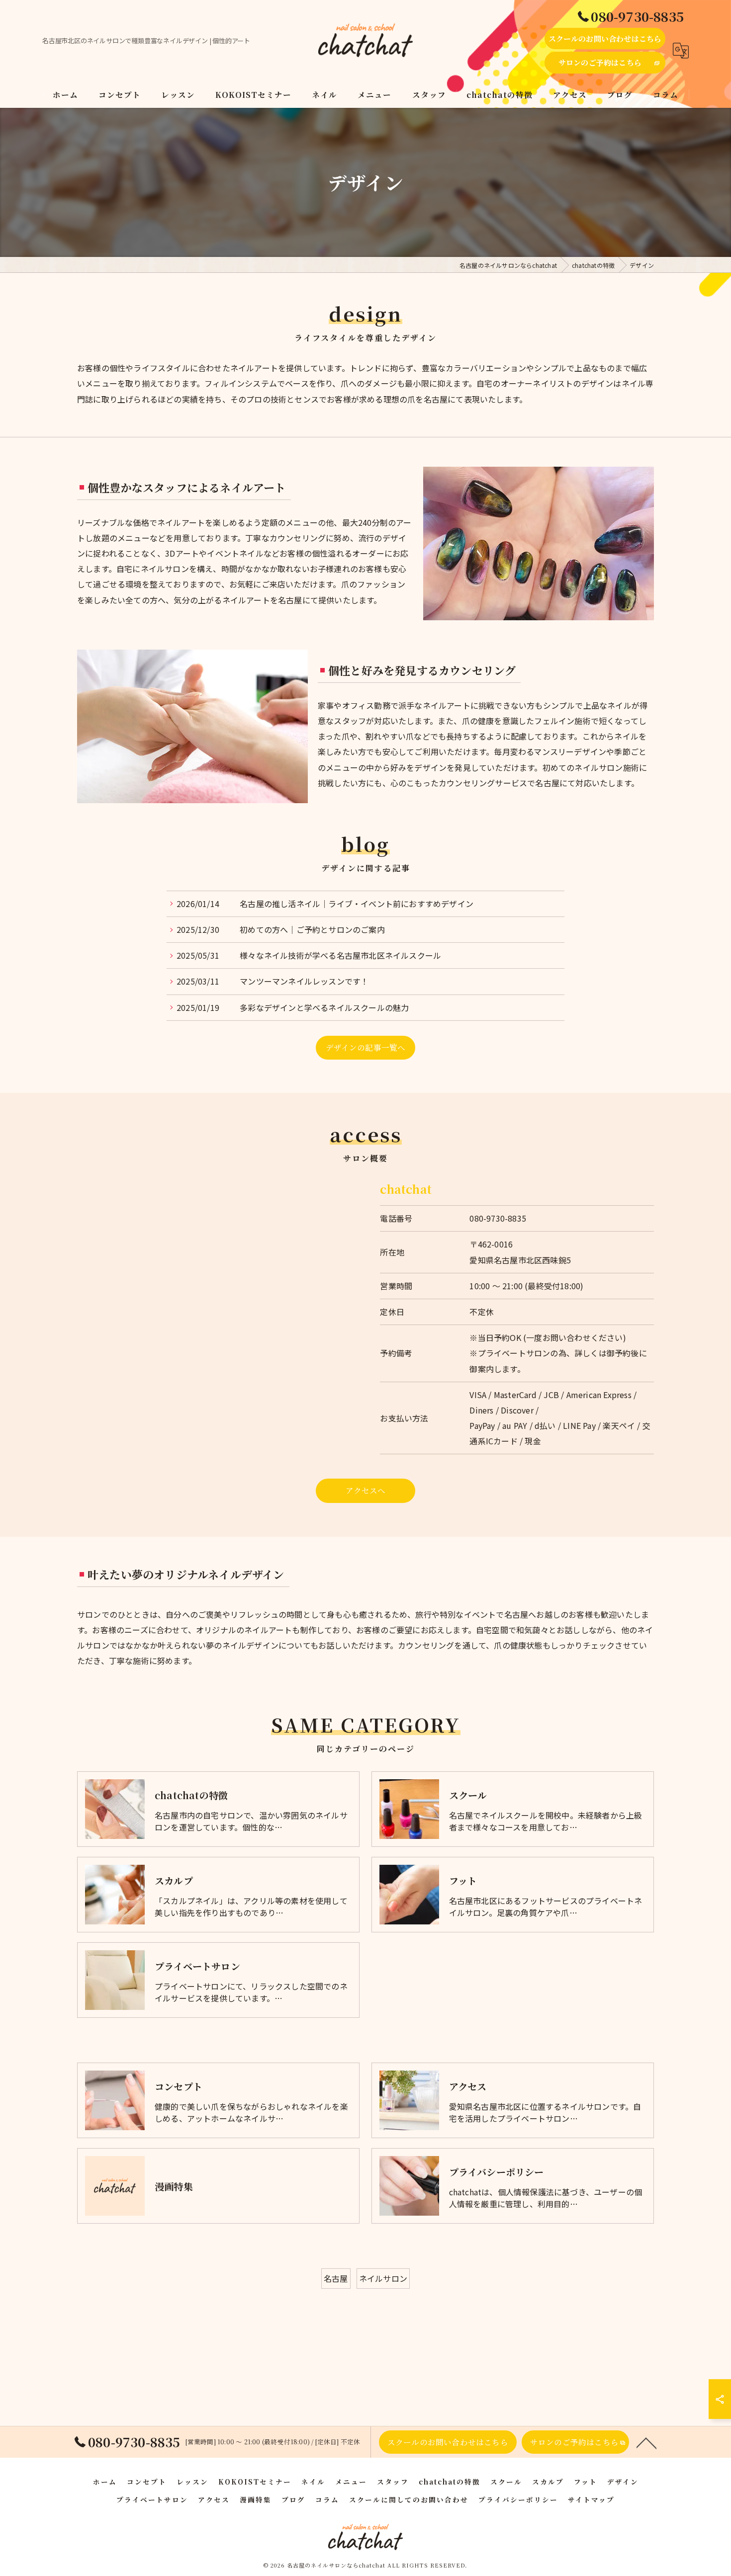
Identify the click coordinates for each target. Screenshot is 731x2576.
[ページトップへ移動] (646, 2442)
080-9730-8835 (498, 1218)
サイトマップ (591, 2499)
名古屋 (336, 2278)
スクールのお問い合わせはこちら (605, 39)
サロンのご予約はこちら (600, 62)
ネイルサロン (383, 2278)
